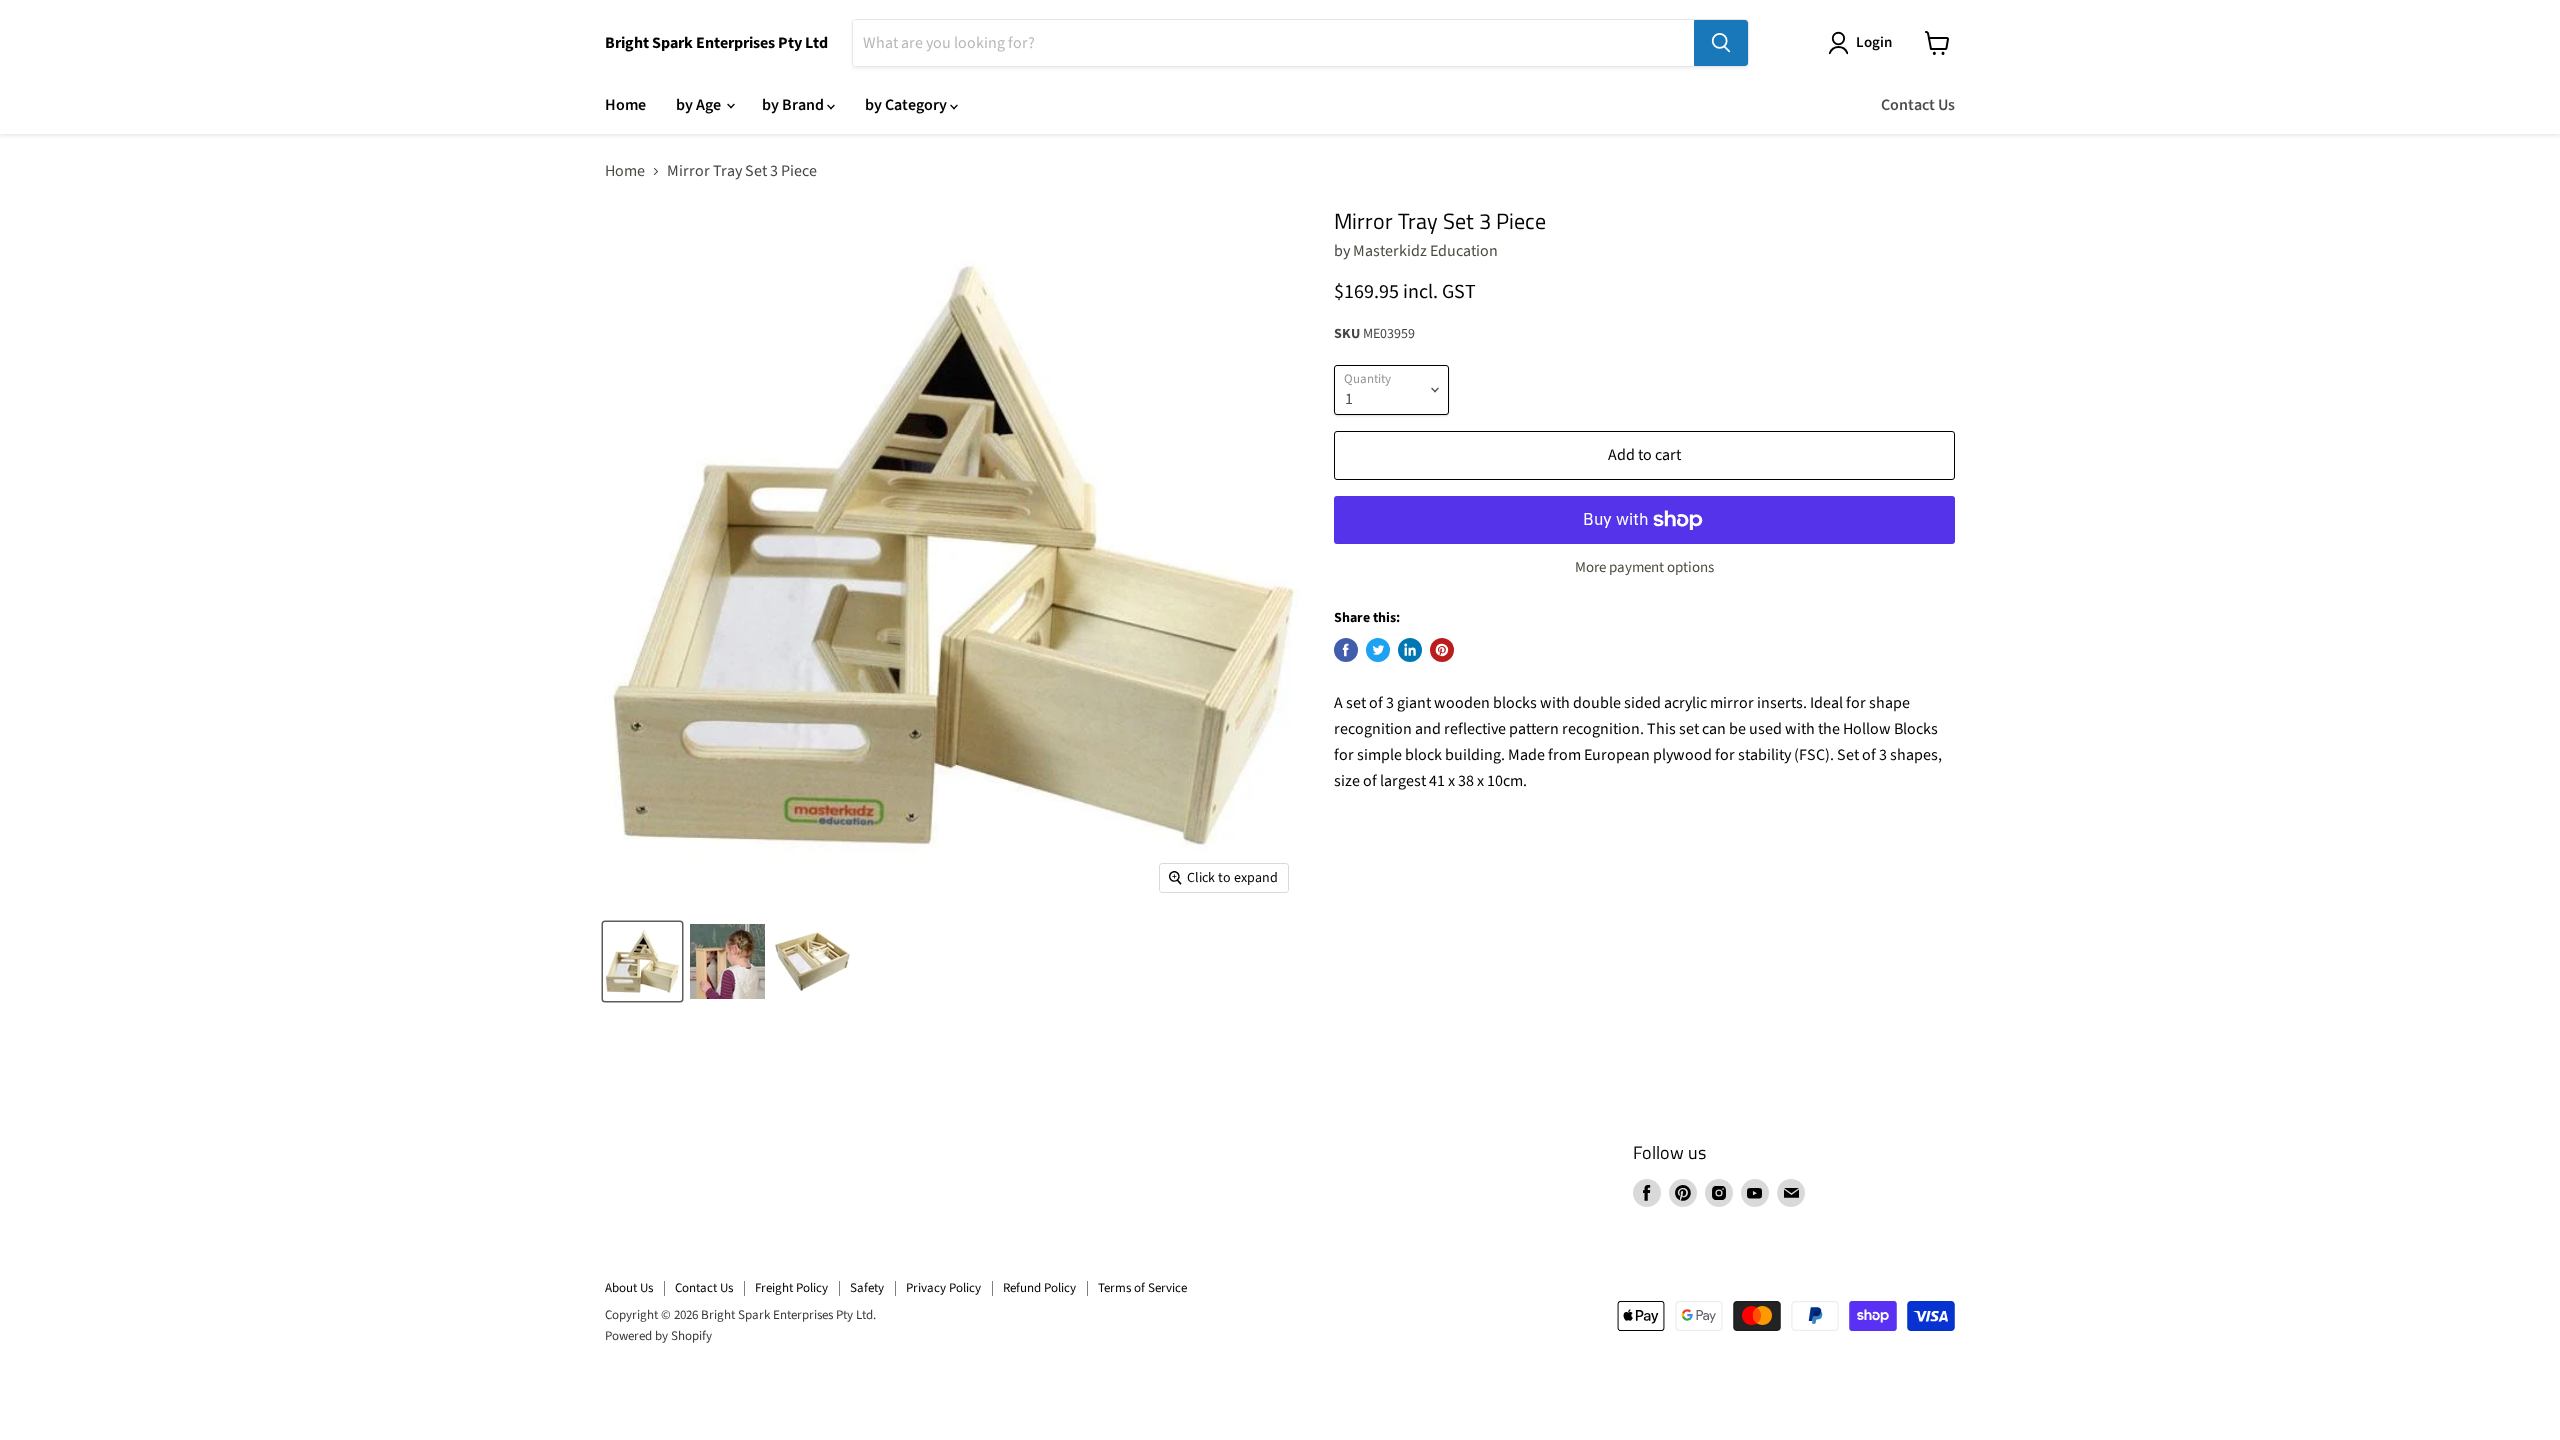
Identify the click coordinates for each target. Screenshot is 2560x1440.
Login (1874, 42)
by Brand (794, 105)
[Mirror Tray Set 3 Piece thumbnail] (642, 961)
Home (625, 105)
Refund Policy (1039, 1288)
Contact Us (1918, 105)
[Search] (1721, 43)
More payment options (1644, 567)
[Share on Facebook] (1346, 650)
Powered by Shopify (658, 1336)
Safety (867, 1288)
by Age (700, 105)
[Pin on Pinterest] (1442, 650)
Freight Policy (791, 1288)
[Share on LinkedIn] (1410, 650)
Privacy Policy (943, 1288)
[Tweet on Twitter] (1378, 650)
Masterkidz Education (1425, 251)
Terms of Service (1142, 1288)
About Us (629, 1288)
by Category (907, 105)
